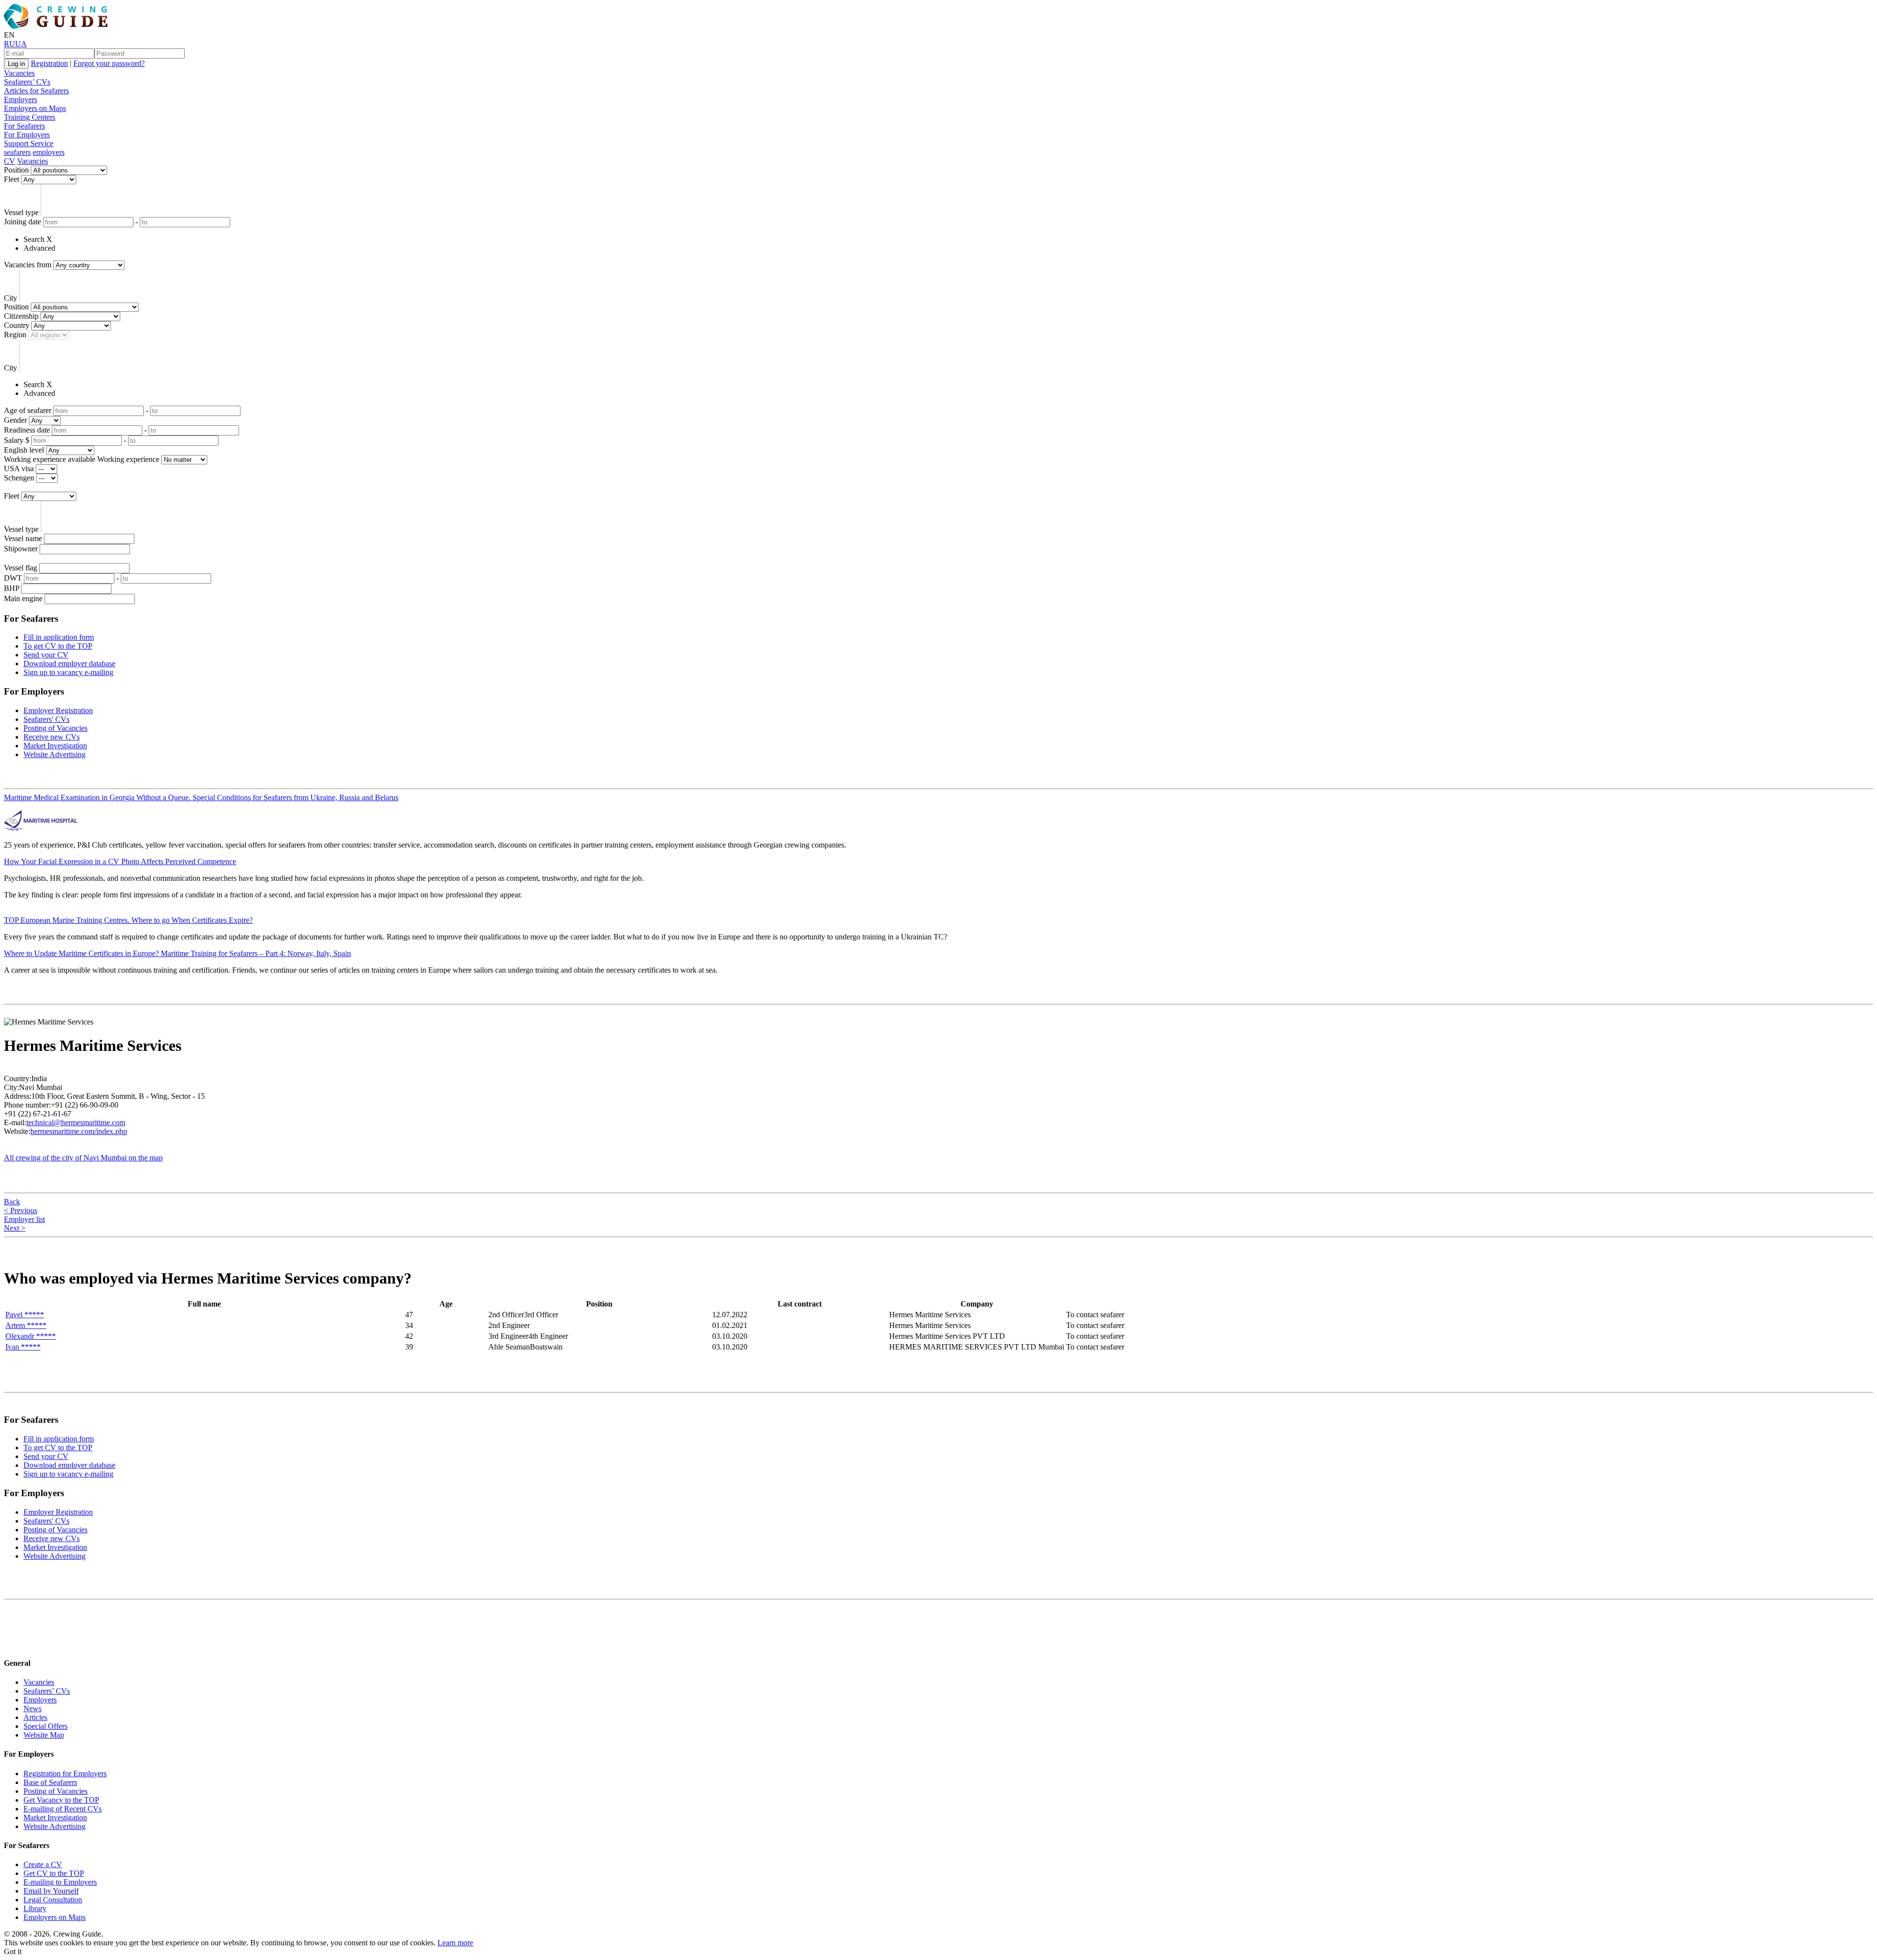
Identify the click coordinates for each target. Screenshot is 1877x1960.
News (33, 1709)
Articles (35, 1717)
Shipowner (21, 549)
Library (35, 1908)
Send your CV (46, 655)
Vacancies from (28, 265)
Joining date (22, 222)
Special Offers (45, 1726)
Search (34, 239)
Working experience (128, 459)
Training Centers (30, 117)
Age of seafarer (28, 410)
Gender (15, 420)
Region (15, 335)
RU (10, 44)
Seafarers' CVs (46, 719)
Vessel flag (21, 568)
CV (10, 161)
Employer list (24, 1219)
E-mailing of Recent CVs (63, 1809)
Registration (49, 63)
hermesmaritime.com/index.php (79, 1131)
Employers (21, 99)
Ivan (23, 1347)
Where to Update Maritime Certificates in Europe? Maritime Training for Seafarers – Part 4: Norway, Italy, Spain (177, 953)
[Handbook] (12, 1644)
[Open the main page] (58, 26)
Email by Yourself (51, 1891)
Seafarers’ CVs (27, 82)
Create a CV (43, 1864)
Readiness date (27, 430)
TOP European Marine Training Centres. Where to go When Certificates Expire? (128, 920)
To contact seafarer (1095, 1315)
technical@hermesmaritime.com (76, 1122)
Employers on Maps (35, 108)
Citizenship (21, 316)
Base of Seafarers (50, 1782)
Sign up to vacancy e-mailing (68, 672)
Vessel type (21, 212)
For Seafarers (24, 126)
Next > (15, 1228)
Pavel (25, 1315)
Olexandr (31, 1336)
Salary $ (17, 440)
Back (12, 1202)
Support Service (29, 143)
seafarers (17, 152)
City (11, 298)
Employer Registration (58, 710)
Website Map (44, 1735)
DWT (13, 578)
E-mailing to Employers (60, 1882)
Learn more (455, 1943)
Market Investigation (55, 746)
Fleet (11, 179)
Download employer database (69, 664)
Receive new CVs (52, 737)
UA (21, 44)
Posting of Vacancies (55, 728)
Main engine (23, 599)
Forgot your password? (109, 63)
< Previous (21, 1210)
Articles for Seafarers (36, 91)
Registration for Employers (65, 1774)
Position (16, 170)
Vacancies (19, 73)
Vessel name (23, 538)
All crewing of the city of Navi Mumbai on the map (83, 1158)
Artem (26, 1325)
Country (17, 325)
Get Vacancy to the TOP (61, 1800)
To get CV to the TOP (58, 646)
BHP (11, 588)
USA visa (19, 468)
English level (24, 450)
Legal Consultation (53, 1900)
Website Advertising (55, 754)
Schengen (19, 478)
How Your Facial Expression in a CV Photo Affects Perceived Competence (120, 861)
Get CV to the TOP (54, 1873)
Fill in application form (59, 637)
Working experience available (50, 459)
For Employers (27, 135)
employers (49, 152)
